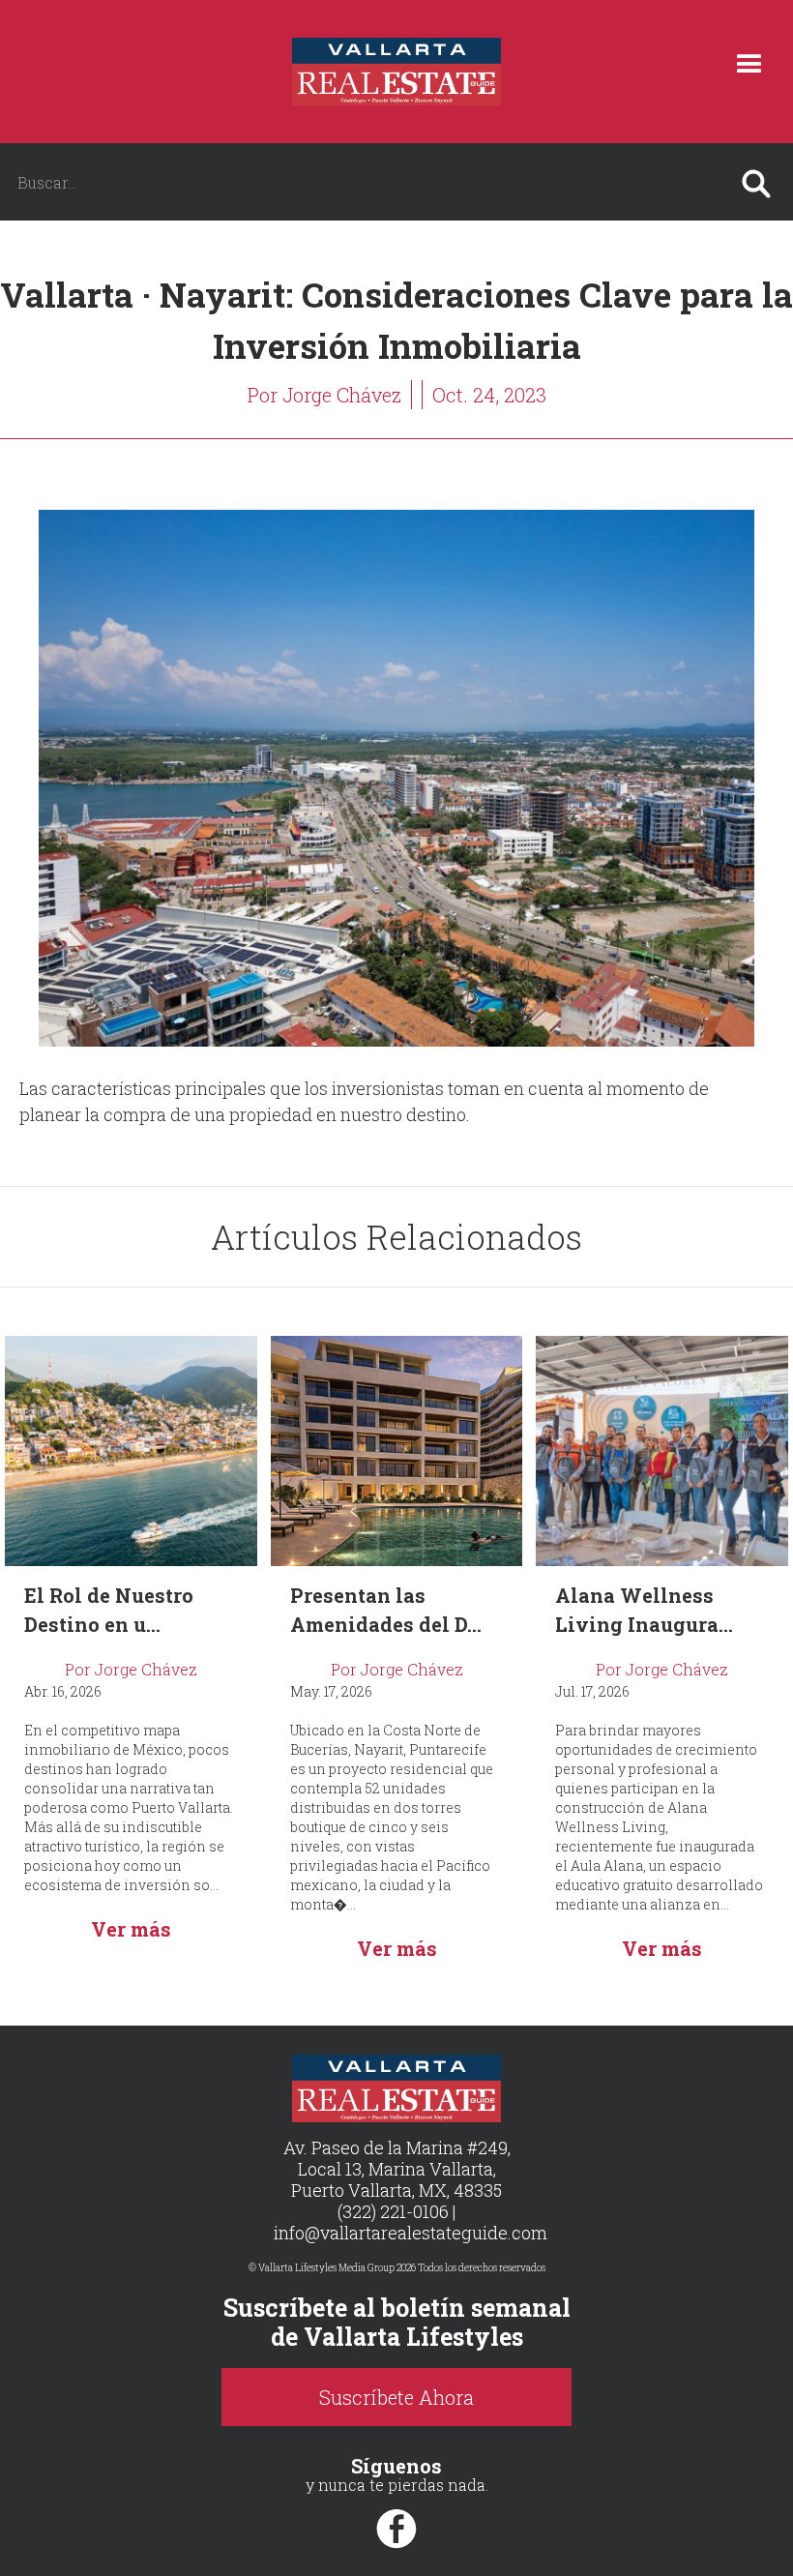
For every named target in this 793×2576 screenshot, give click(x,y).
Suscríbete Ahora (396, 2397)
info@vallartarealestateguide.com (411, 2233)
